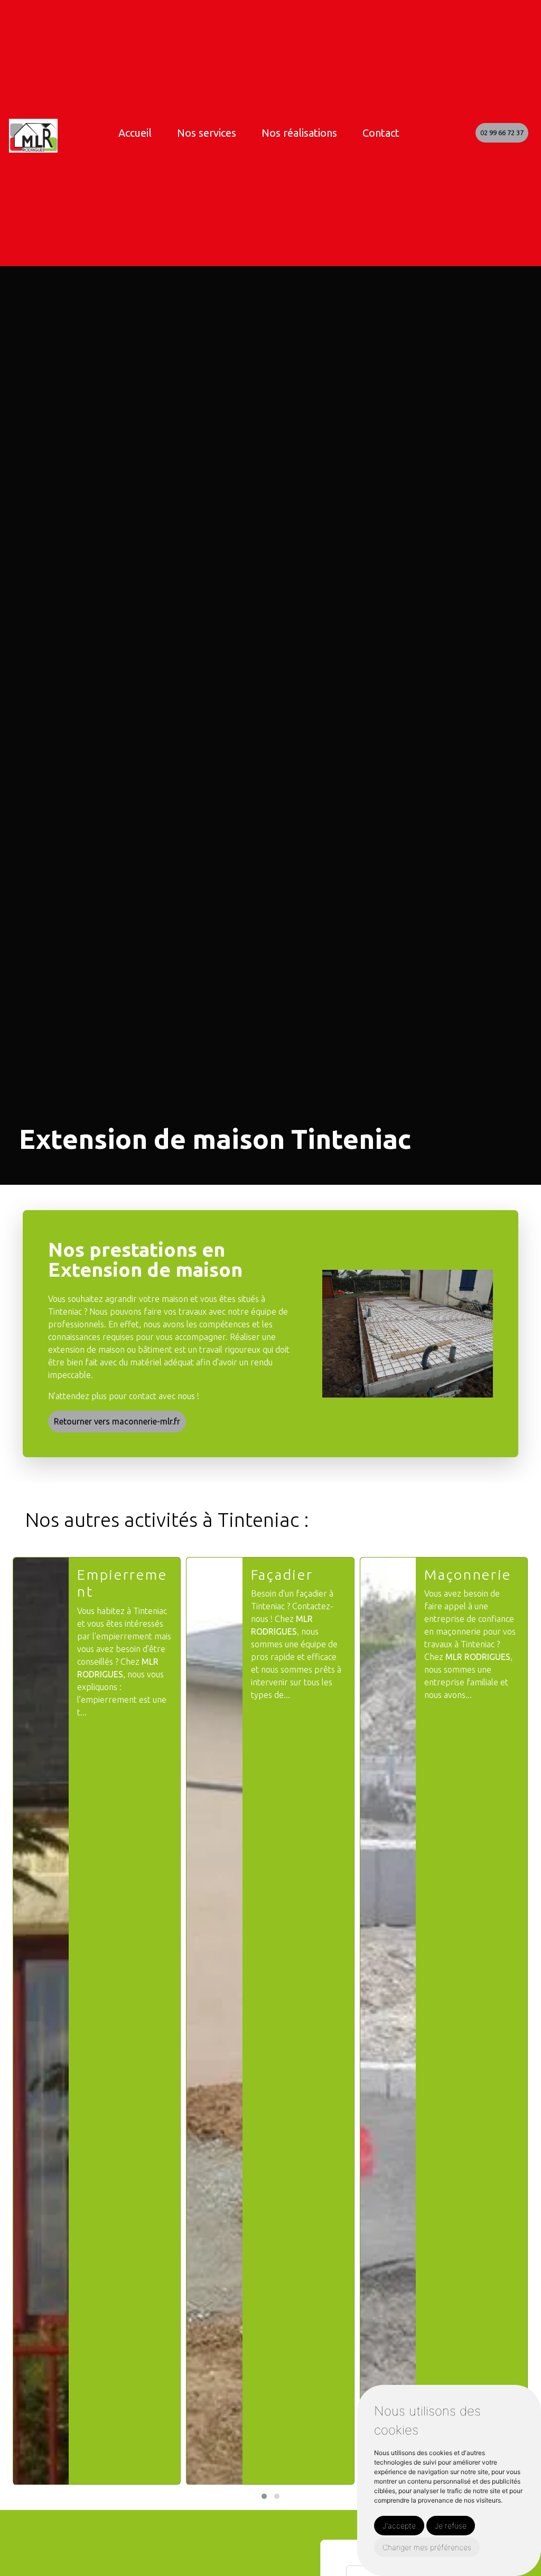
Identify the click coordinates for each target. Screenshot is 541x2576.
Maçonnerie (468, 1574)
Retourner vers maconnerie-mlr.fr (117, 1421)
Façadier (282, 1574)
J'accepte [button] (399, 2526)
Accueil (135, 133)
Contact (381, 133)
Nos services (207, 133)
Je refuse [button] (451, 2526)
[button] (264, 2496)
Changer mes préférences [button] (427, 2547)
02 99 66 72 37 (502, 133)
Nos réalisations (299, 133)
